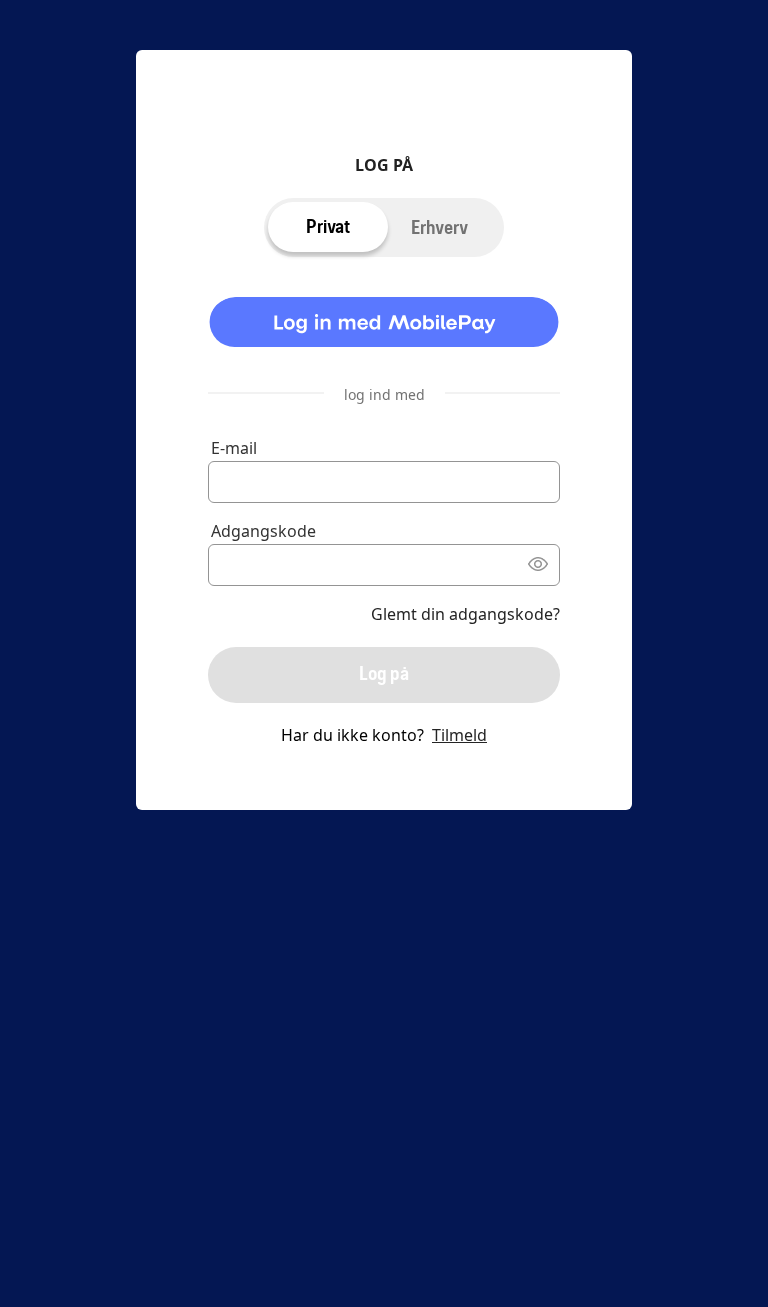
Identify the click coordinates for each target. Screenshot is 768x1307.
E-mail (234, 448)
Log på (384, 673)
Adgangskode (263, 531)
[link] (384, 325)
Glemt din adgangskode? (465, 614)
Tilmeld (459, 735)
